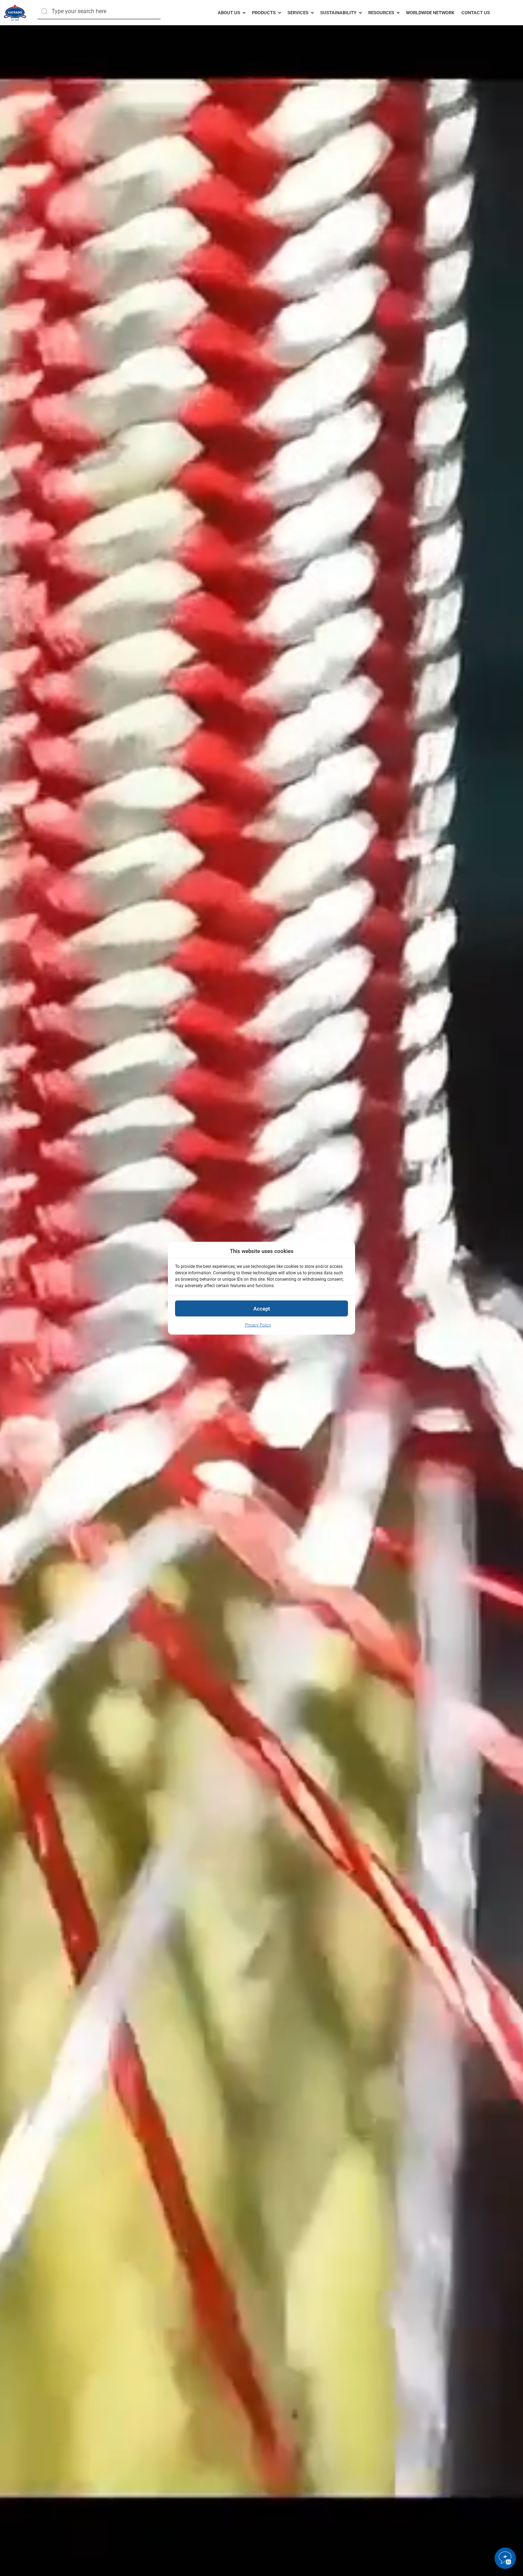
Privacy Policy (258, 1325)
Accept (262, 1308)
